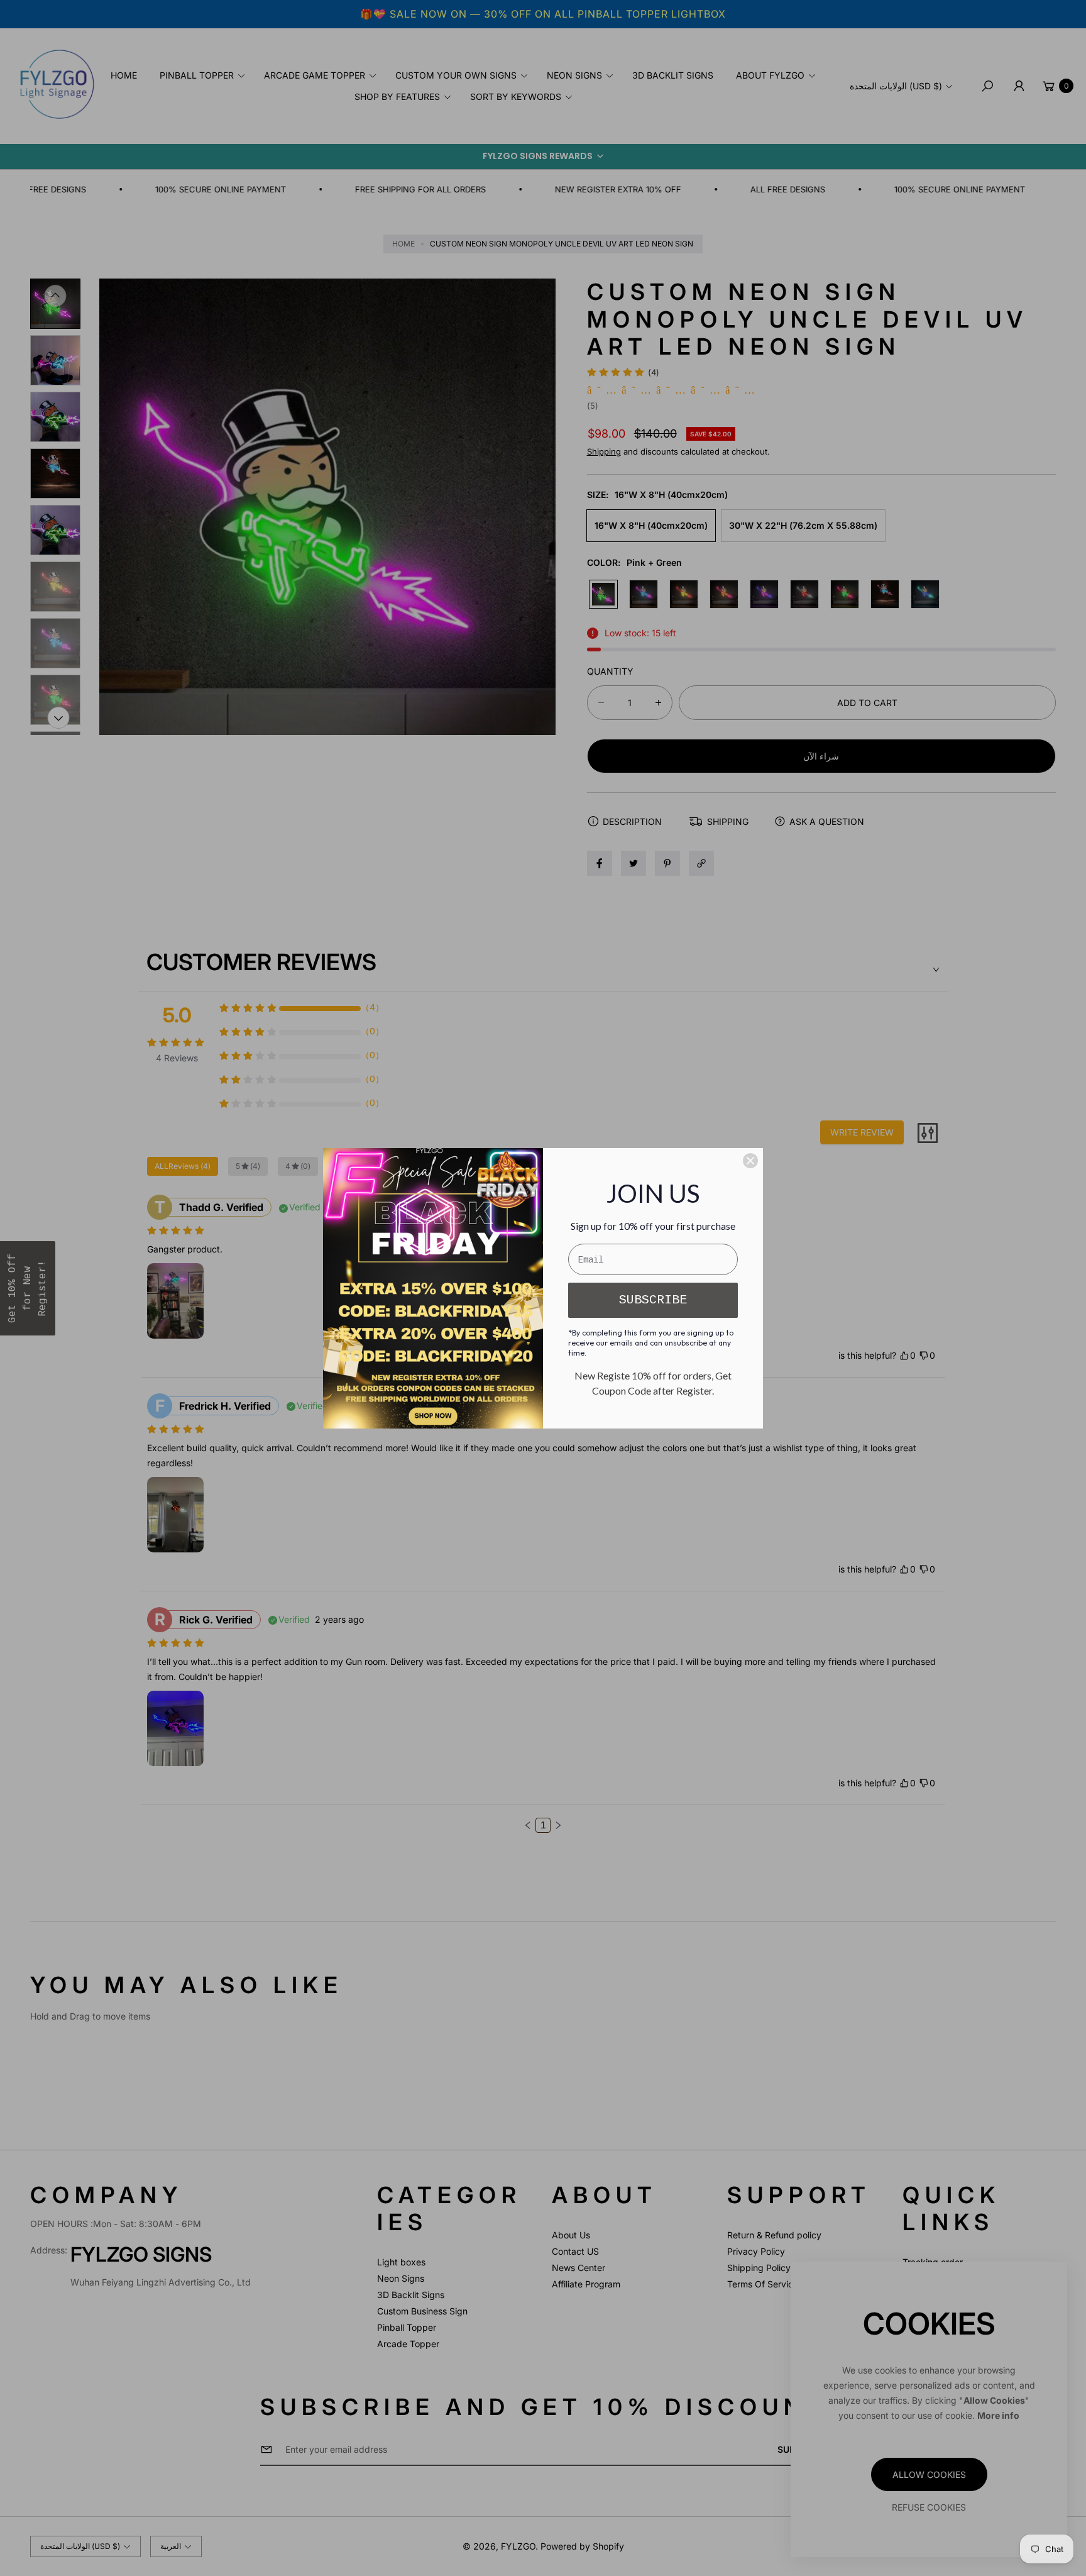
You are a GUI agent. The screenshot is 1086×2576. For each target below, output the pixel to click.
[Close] (750, 1161)
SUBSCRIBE (653, 1300)
